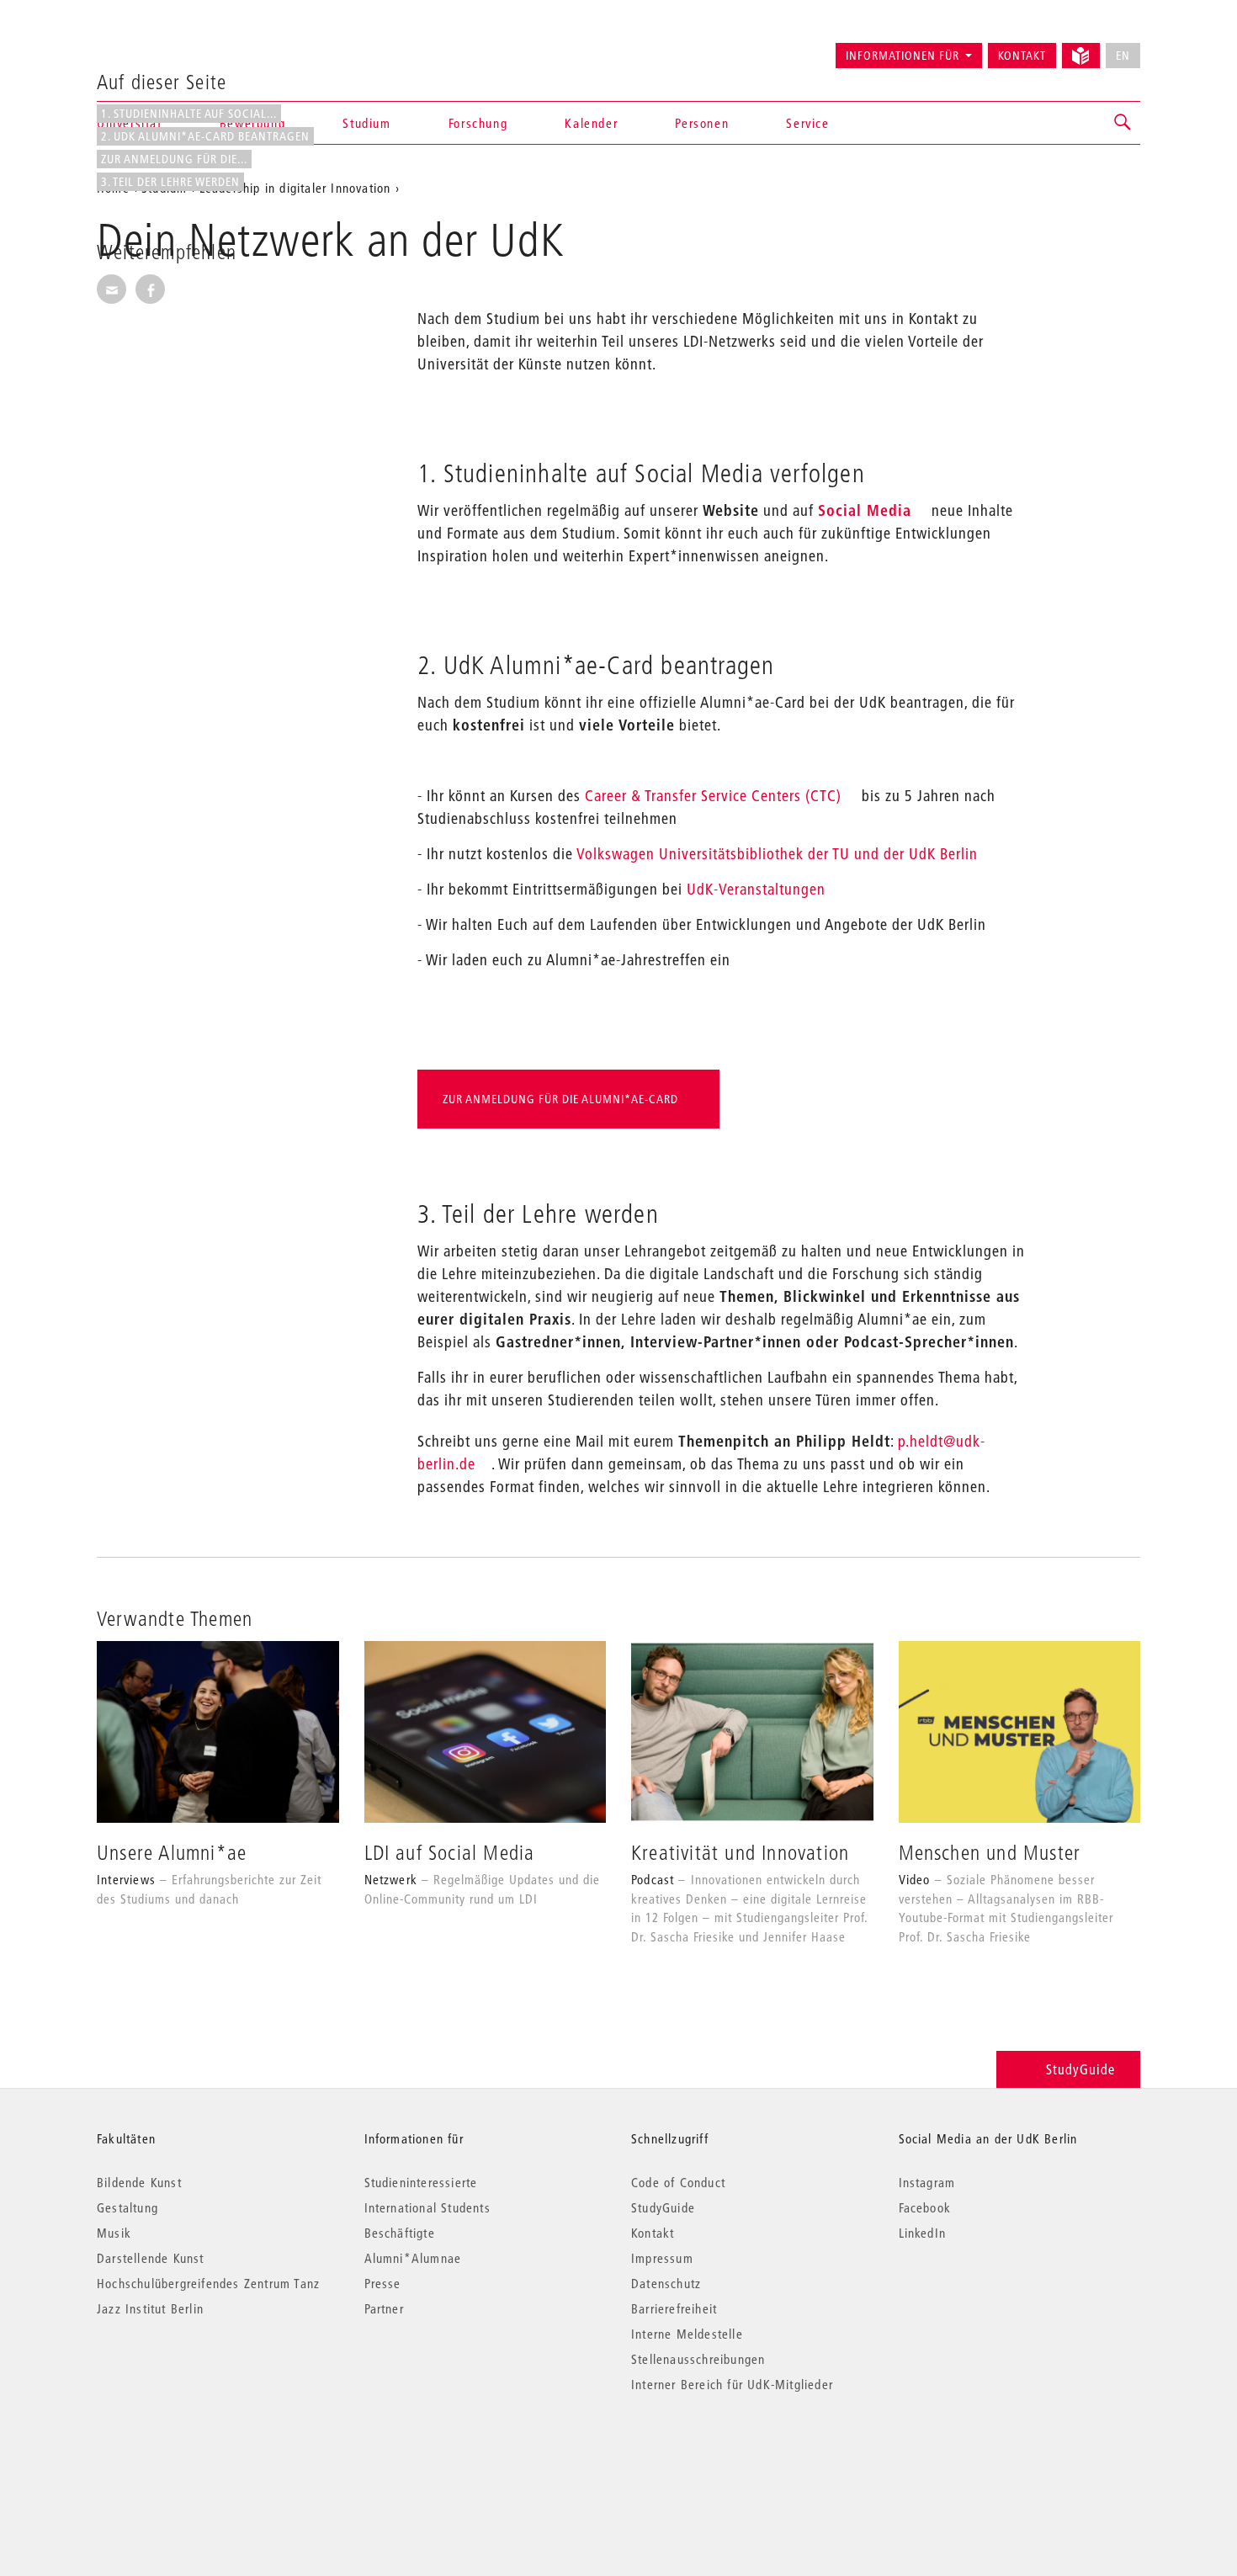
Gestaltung (127, 2207)
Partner (384, 2308)
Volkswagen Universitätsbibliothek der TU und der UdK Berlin (777, 854)
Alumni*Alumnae (413, 2258)
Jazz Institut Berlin (150, 2308)
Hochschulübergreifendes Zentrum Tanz (208, 2283)
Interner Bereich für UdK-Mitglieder (732, 2384)
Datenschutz (666, 2283)
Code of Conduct (678, 2182)
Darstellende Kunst (151, 2258)
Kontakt (1022, 56)
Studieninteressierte (421, 2182)
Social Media (865, 510)
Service (807, 123)
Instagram (927, 2182)
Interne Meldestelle (687, 2334)
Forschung (478, 123)
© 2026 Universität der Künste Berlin (185, 2455)
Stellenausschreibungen (698, 2359)
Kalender (591, 123)
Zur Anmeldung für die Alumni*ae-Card (560, 1099)
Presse (383, 2283)
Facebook (925, 2207)
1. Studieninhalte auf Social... (189, 114)
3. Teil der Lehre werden (170, 182)
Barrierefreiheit (674, 2308)
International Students (427, 2207)
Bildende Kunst (139, 2182)
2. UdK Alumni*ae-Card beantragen (205, 136)
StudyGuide (1080, 2069)
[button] (1123, 123)
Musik (114, 2233)
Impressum (662, 2258)
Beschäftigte (400, 2233)
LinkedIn (923, 2233)
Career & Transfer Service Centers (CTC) (713, 796)
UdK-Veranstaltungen (756, 889)
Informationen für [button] (903, 56)
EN (1123, 56)
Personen (702, 123)
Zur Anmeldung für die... (174, 159)
